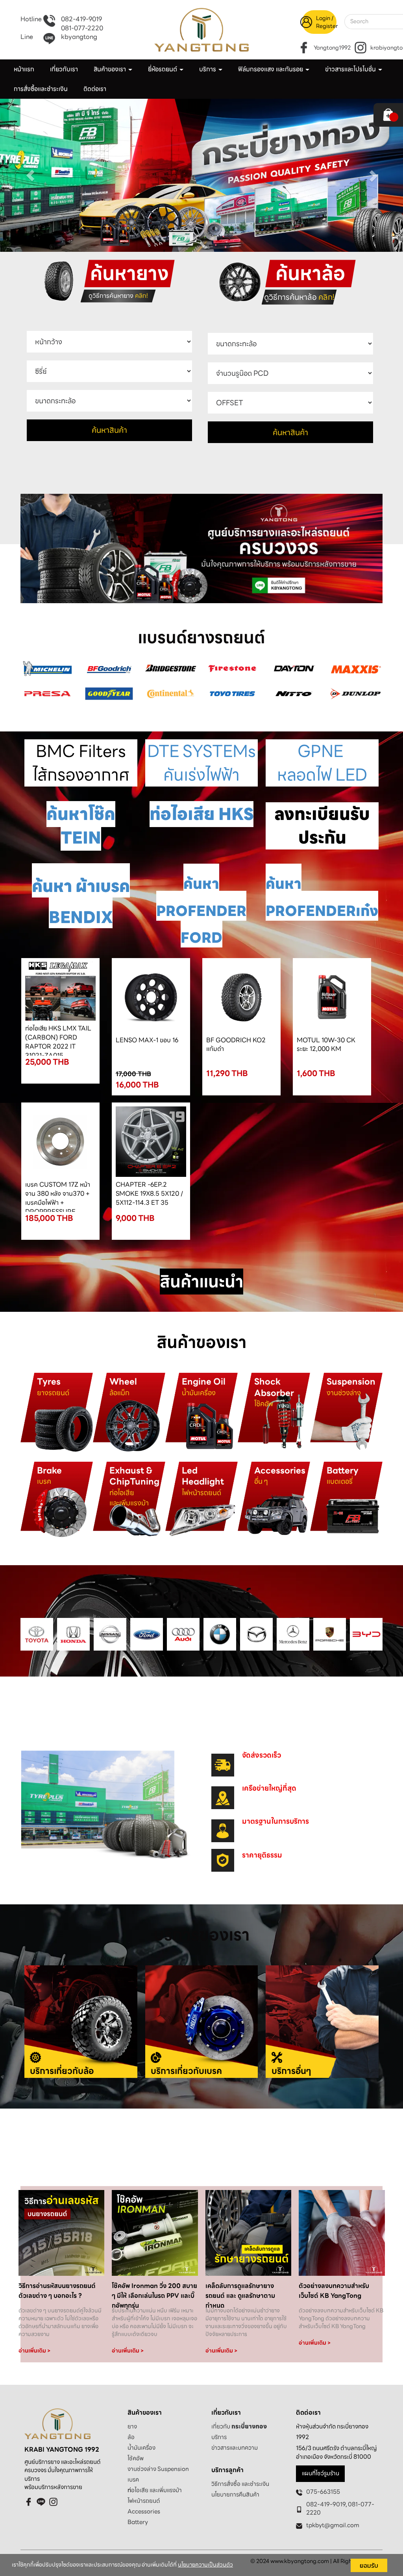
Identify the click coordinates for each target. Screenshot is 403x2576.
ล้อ (131, 2437)
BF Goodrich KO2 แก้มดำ (236, 1045)
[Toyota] (37, 1634)
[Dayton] (294, 668)
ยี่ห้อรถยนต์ (163, 69)
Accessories (144, 2511)
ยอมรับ (369, 2565)
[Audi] (183, 1634)
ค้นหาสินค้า (109, 430)
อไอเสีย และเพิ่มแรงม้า (156, 2490)
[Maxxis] (356, 668)
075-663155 (323, 2492)
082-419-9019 (81, 19)
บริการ (219, 2437)
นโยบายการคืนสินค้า (235, 2495)
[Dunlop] (356, 693)
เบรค (133, 2480)
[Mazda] (256, 1634)
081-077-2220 (82, 29)
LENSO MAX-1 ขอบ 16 (147, 1040)
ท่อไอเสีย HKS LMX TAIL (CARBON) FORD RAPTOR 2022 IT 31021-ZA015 (58, 1042)
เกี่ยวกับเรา (64, 69)
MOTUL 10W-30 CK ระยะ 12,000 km (326, 1045)
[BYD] (366, 1634)
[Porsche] (330, 1634)
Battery (138, 2522)
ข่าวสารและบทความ (235, 2448)
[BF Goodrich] (109, 668)
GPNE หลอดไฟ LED (322, 763)
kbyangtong (79, 37)
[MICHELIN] (47, 668)
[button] (30, 175)
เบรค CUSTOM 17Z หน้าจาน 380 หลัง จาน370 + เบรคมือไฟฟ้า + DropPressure (58, 1198)
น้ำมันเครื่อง (141, 2448)
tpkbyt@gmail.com (333, 2525)
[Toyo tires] (232, 693)
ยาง (132, 2426)
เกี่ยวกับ (239, 2426)
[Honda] (73, 1634)
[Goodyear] (109, 693)
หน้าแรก (24, 69)
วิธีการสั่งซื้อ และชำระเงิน (240, 2484)
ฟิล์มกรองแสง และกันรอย (271, 69)
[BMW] (220, 1634)
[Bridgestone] (171, 668)
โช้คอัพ (136, 2458)
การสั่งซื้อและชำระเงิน (41, 89)
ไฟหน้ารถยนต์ (144, 2501)
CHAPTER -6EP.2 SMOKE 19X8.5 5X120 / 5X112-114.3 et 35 (149, 1194)
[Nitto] (294, 693)
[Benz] (293, 1634)
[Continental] (171, 693)
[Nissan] (110, 1634)
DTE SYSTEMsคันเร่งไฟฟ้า (201, 763)
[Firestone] (232, 668)
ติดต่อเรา (95, 89)
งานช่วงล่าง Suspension (158, 2469)
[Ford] (147, 1634)
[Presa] (47, 693)
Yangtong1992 (332, 48)
